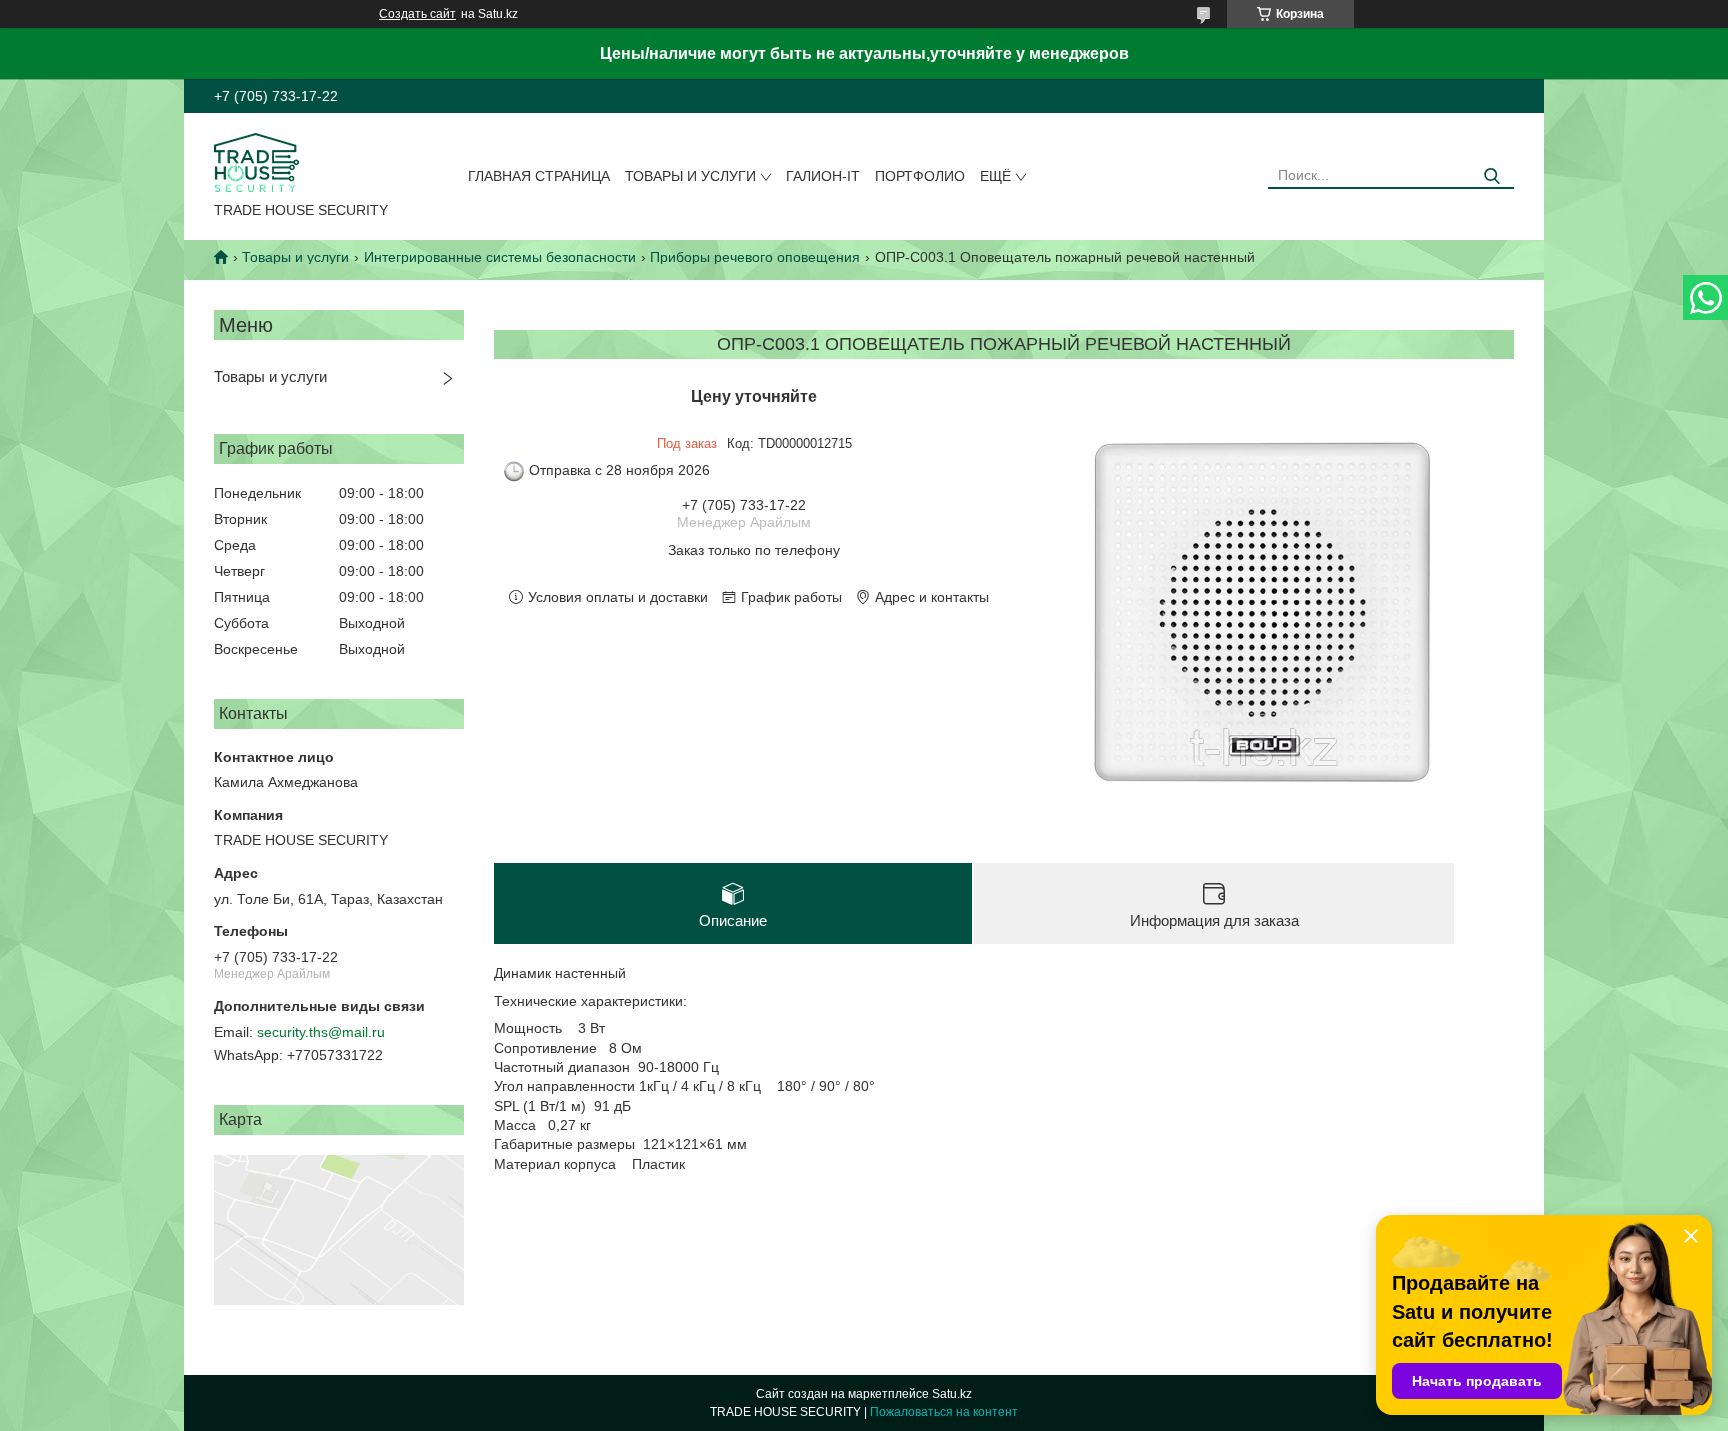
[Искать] (1491, 176)
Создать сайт (417, 14)
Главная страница (539, 176)
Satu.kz (952, 1394)
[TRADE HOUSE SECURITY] (256, 161)
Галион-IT (823, 176)
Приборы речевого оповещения (755, 257)
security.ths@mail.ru (321, 1032)
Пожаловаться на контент (944, 1412)
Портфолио (920, 176)
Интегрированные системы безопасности (500, 257)
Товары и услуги (690, 176)
